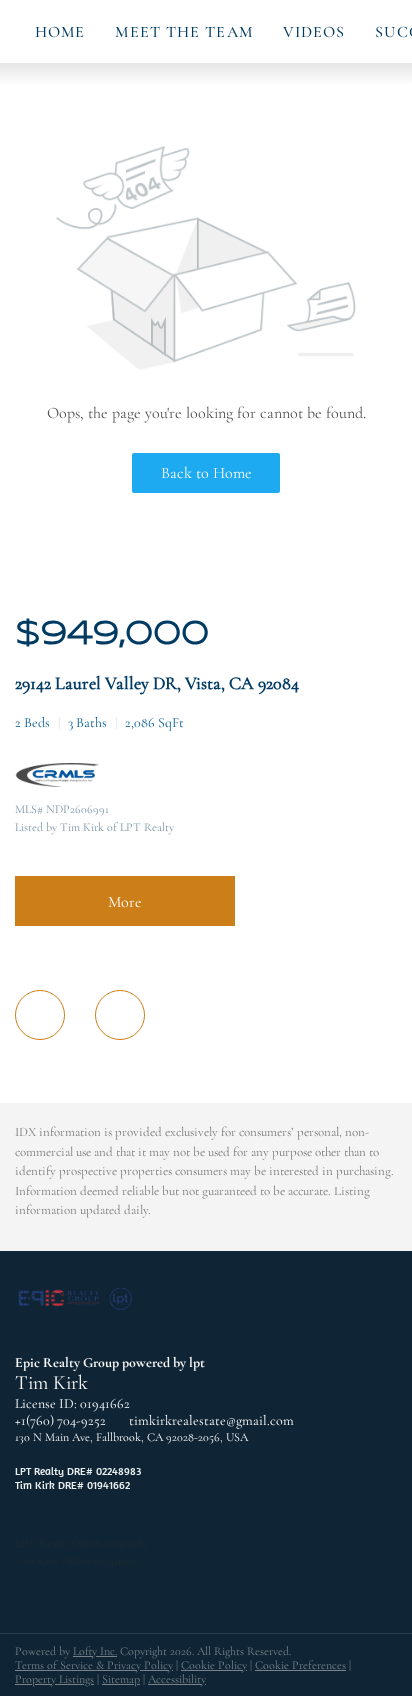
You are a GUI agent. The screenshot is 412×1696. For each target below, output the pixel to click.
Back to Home (206, 473)
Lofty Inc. (95, 1651)
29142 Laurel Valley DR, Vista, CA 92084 (157, 683)
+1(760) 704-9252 (60, 1420)
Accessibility (177, 1679)
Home (60, 32)
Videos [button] (314, 32)
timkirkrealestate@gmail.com (211, 1420)
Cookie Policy (214, 1665)
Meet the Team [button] (183, 32)
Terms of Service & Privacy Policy (94, 1665)
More (125, 902)
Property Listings (54, 1679)
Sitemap (121, 1679)
